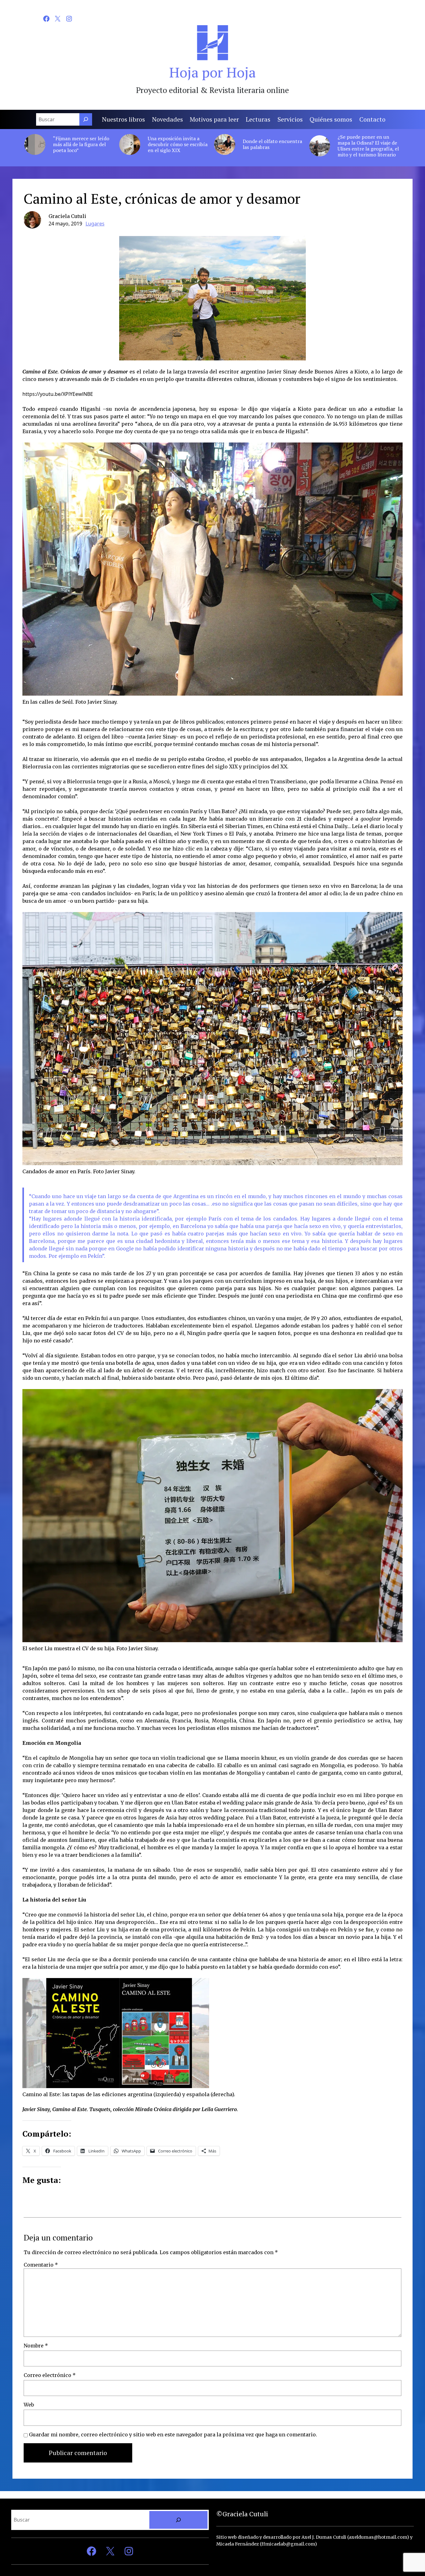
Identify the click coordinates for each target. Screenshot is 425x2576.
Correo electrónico (50, 2375)
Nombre (36, 2346)
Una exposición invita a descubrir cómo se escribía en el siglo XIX (178, 145)
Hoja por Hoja (213, 72)
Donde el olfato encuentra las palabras (272, 144)
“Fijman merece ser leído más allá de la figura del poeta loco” (81, 145)
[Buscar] (86, 119)
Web (29, 2405)
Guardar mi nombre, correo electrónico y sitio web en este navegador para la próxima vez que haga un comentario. (173, 2435)
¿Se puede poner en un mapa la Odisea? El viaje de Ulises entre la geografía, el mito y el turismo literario (368, 146)
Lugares (95, 224)
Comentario (41, 2265)
